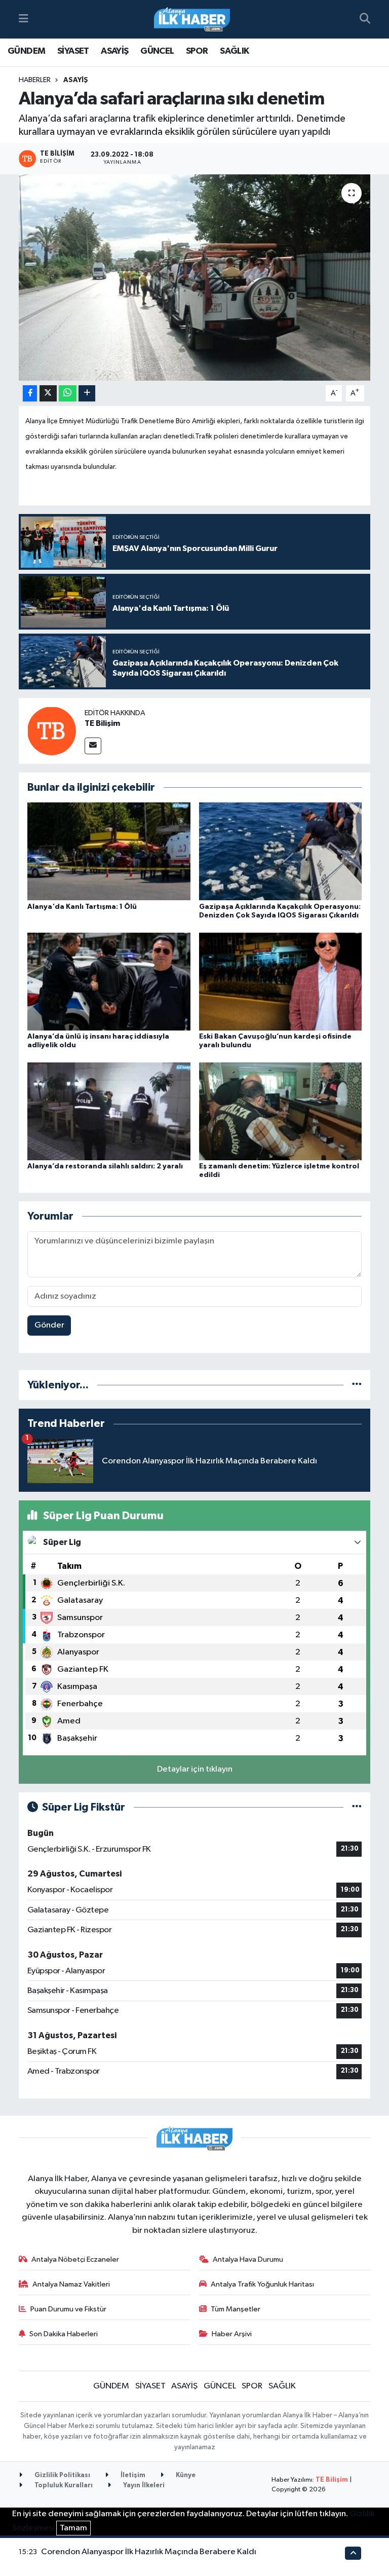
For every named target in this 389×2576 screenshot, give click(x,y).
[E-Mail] (93, 746)
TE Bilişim (102, 723)
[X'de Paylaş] (48, 394)
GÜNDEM (26, 51)
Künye (185, 2475)
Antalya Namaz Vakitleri (71, 2284)
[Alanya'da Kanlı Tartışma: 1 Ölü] (109, 851)
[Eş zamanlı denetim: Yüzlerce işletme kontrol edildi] (281, 1111)
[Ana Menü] (24, 19)
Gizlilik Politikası (62, 2475)
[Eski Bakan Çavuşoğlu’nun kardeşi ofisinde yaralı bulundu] (281, 981)
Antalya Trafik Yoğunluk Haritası (262, 2284)
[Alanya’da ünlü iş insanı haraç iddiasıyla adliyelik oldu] (109, 981)
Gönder (49, 1325)
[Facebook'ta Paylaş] (30, 394)
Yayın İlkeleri (143, 2486)
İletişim (132, 2475)
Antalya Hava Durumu (248, 2259)
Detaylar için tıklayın (195, 1769)
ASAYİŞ (114, 51)
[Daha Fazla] (87, 394)
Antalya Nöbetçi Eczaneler (75, 2259)
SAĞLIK (234, 51)
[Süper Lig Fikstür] (357, 1807)
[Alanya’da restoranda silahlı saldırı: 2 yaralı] (109, 1111)
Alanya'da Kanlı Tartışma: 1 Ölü (82, 907)
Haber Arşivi (232, 2334)
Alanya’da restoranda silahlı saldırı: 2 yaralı (105, 1166)
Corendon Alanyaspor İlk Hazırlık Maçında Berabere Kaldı (149, 2552)
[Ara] (365, 19)
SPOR (197, 51)
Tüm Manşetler (236, 2309)
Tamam (73, 2528)
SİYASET (73, 51)
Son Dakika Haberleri (64, 2334)
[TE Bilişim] (52, 731)
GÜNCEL (157, 51)
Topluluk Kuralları (63, 2486)
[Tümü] (357, 1385)
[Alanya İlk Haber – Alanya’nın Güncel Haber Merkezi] (192, 20)
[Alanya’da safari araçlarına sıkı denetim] (195, 278)
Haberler (35, 80)
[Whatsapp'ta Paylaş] (68, 394)
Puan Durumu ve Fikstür (68, 2309)
